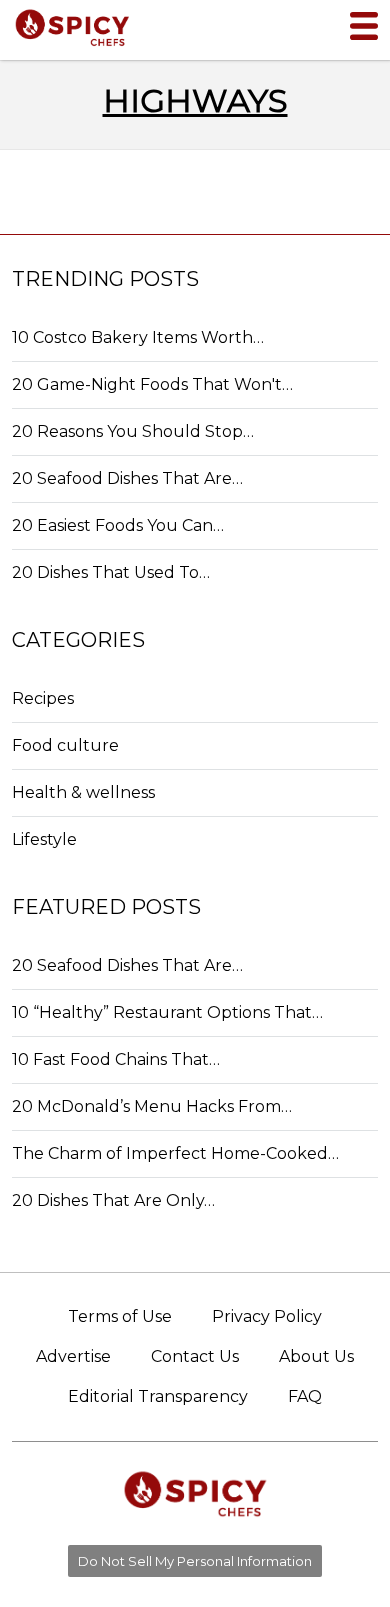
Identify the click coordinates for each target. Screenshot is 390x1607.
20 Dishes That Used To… (111, 572)
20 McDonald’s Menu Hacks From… (152, 1106)
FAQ (305, 1396)
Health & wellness (83, 792)
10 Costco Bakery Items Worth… (138, 337)
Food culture (65, 745)
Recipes (43, 698)
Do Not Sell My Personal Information (195, 1561)
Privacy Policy (267, 1316)
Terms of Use (120, 1316)
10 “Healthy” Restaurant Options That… (167, 1012)
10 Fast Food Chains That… (116, 1059)
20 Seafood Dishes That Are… (127, 478)
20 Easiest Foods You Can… (118, 525)
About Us (316, 1356)
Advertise (73, 1356)
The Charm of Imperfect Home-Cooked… (175, 1153)
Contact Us (195, 1356)
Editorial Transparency (158, 1396)
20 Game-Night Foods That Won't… (152, 384)
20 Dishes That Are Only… (113, 1200)
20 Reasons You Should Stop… (133, 431)
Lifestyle (44, 839)
